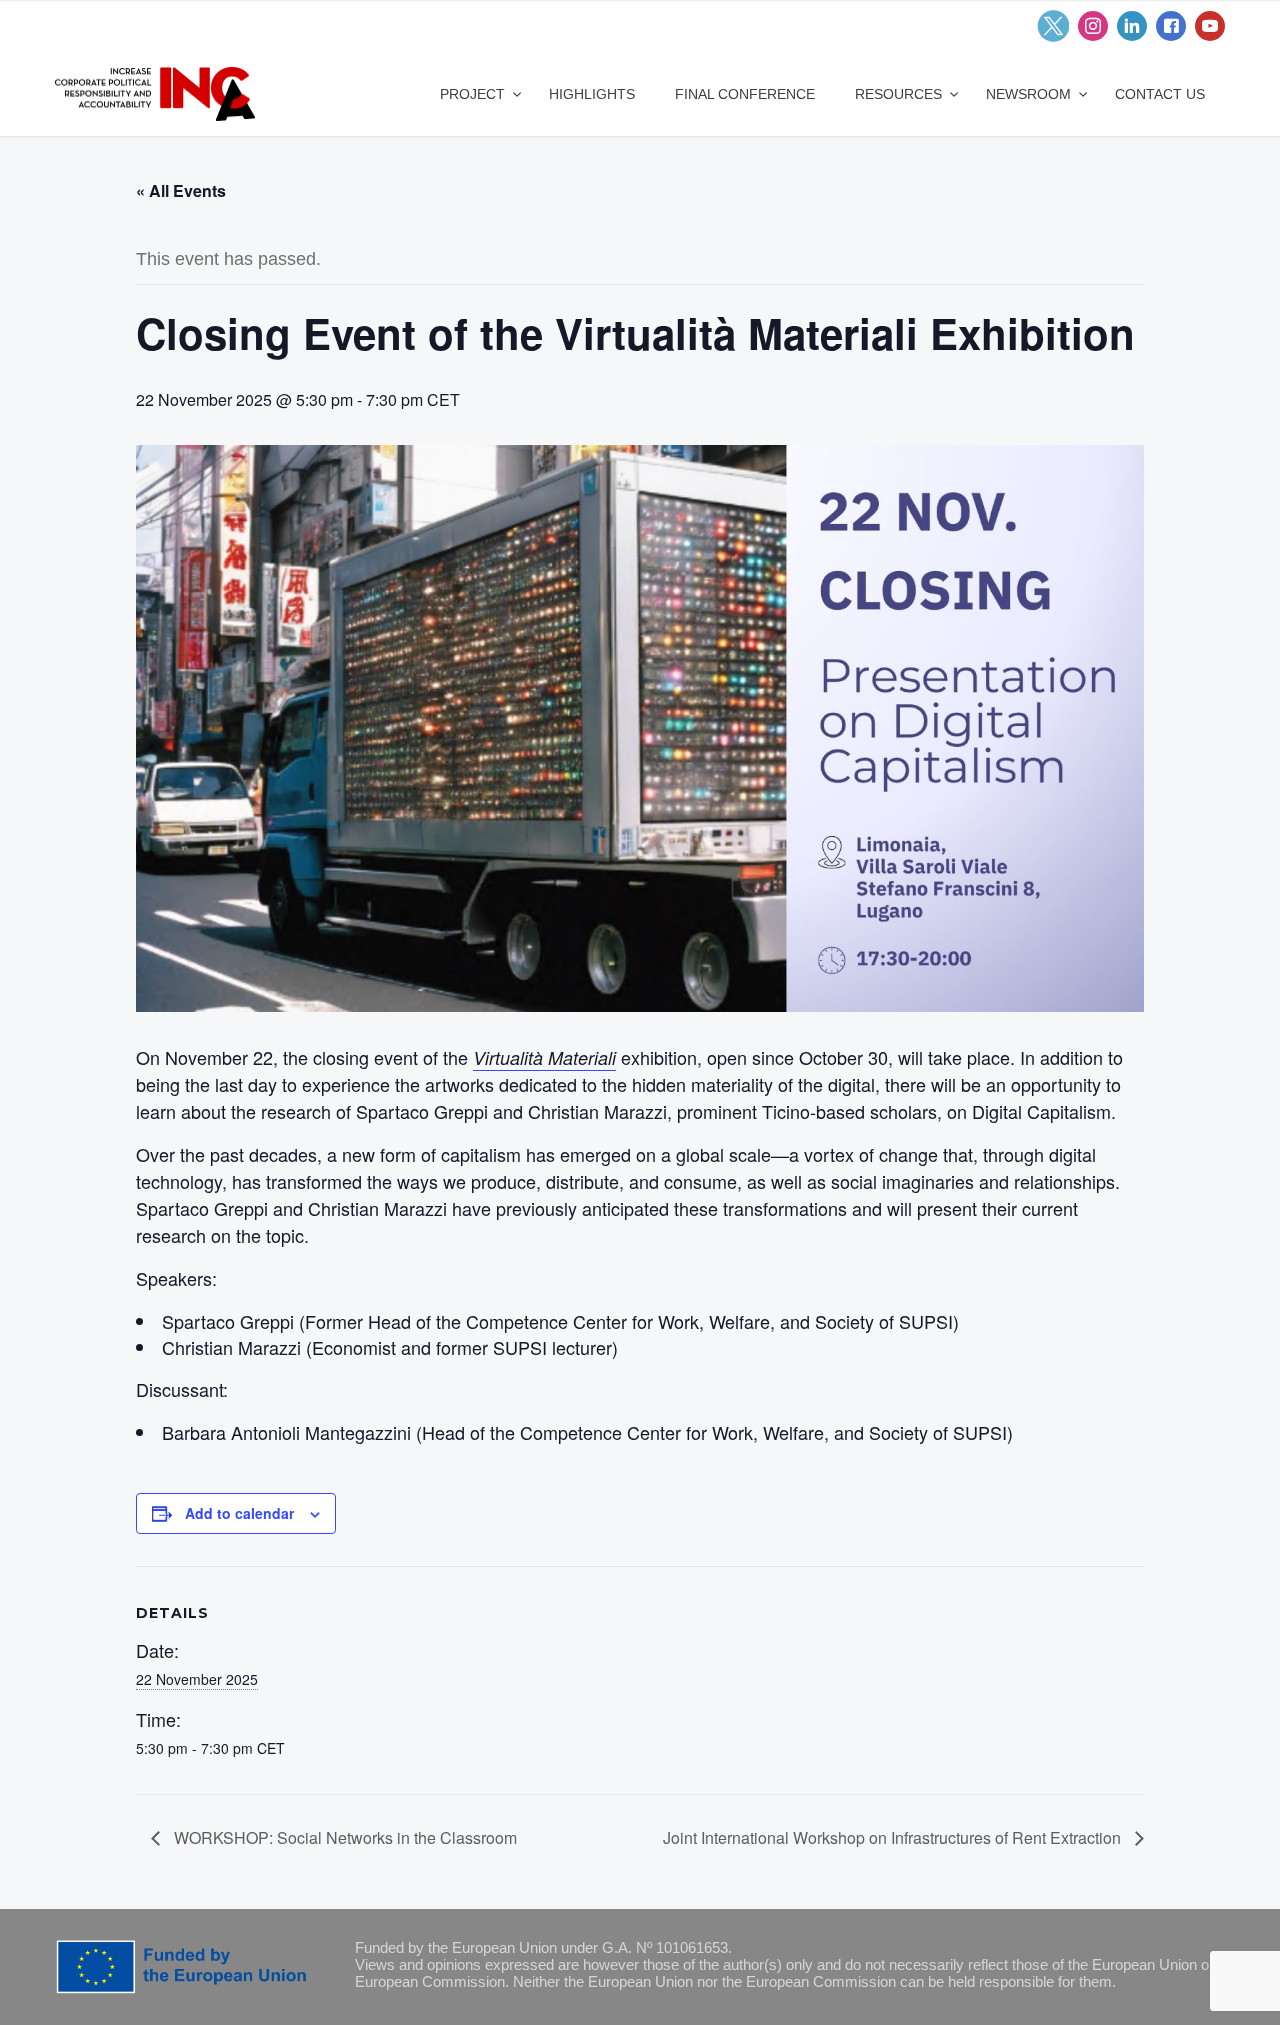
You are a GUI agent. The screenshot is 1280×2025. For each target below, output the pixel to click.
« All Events (181, 190)
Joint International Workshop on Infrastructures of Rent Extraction (894, 1837)
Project (474, 94)
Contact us (1160, 94)
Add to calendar (239, 1513)
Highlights (592, 94)
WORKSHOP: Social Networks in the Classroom (343, 1837)
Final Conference (745, 94)
